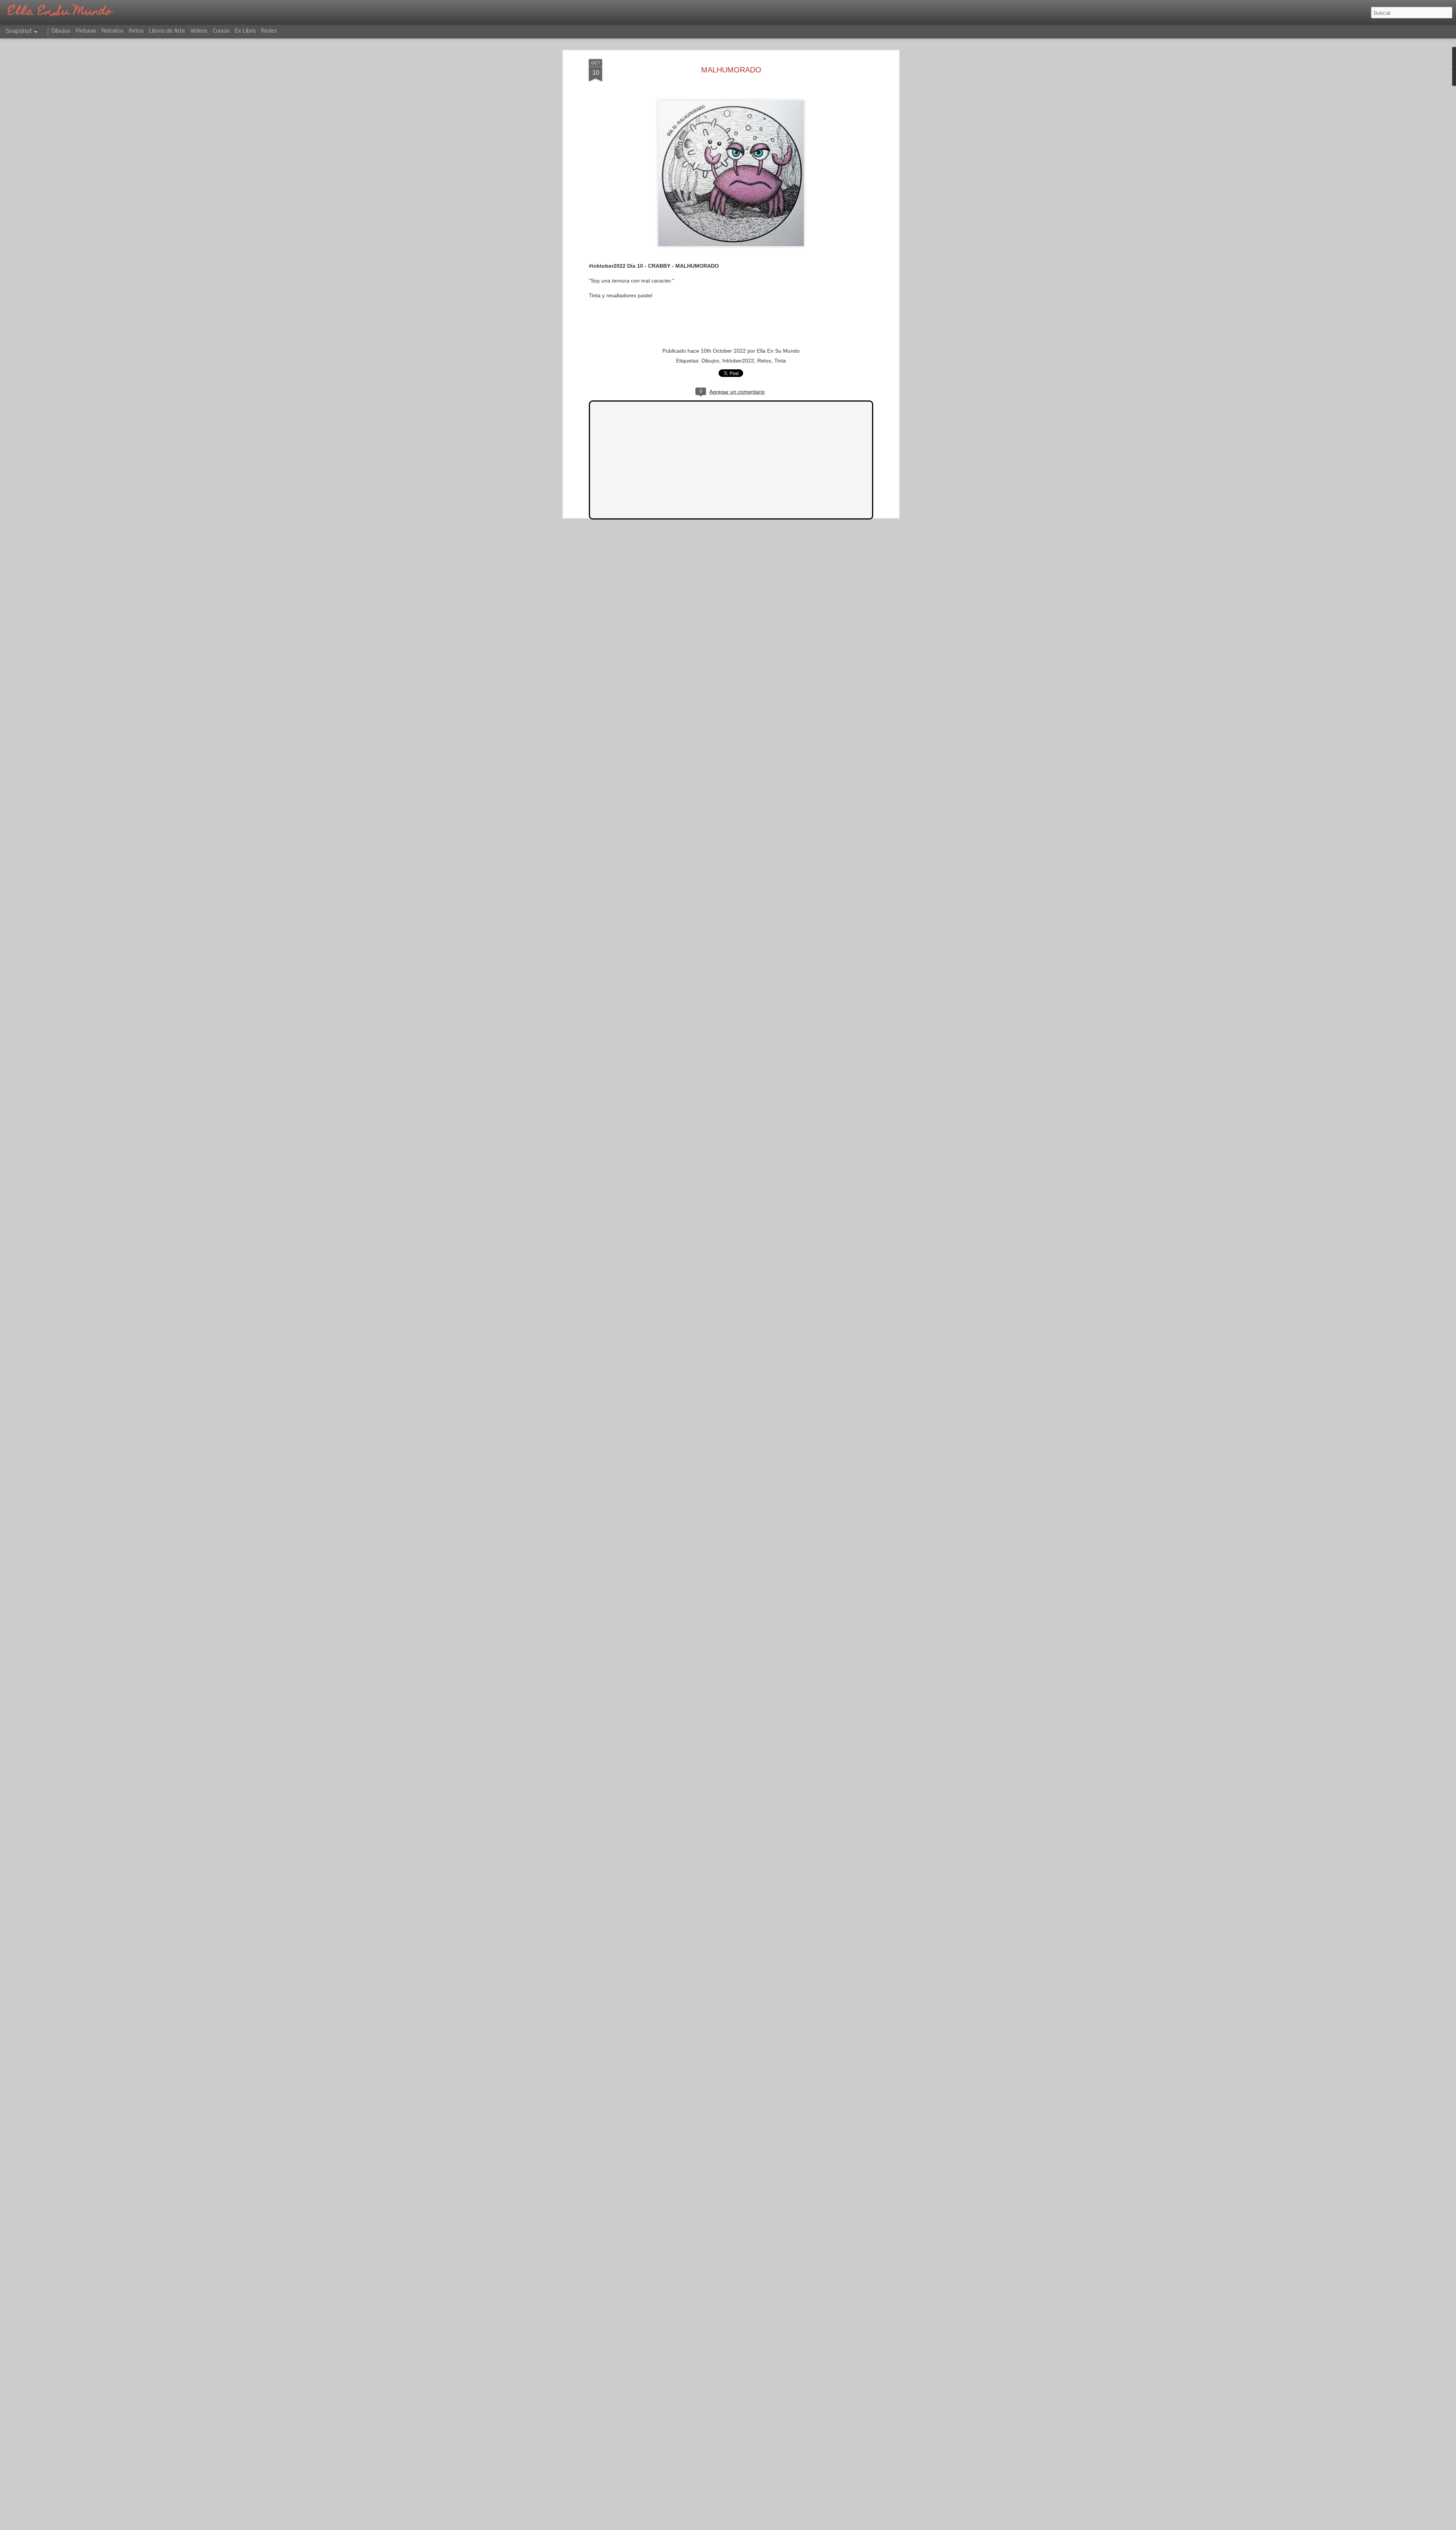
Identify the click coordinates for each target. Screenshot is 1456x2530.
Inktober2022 (738, 361)
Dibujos (710, 361)
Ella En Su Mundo (778, 351)
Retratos (113, 31)
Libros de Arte (167, 31)
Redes (269, 31)
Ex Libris (246, 31)
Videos (199, 31)
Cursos (221, 31)
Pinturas (86, 31)
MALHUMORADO (731, 70)
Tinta (780, 361)
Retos (764, 361)
